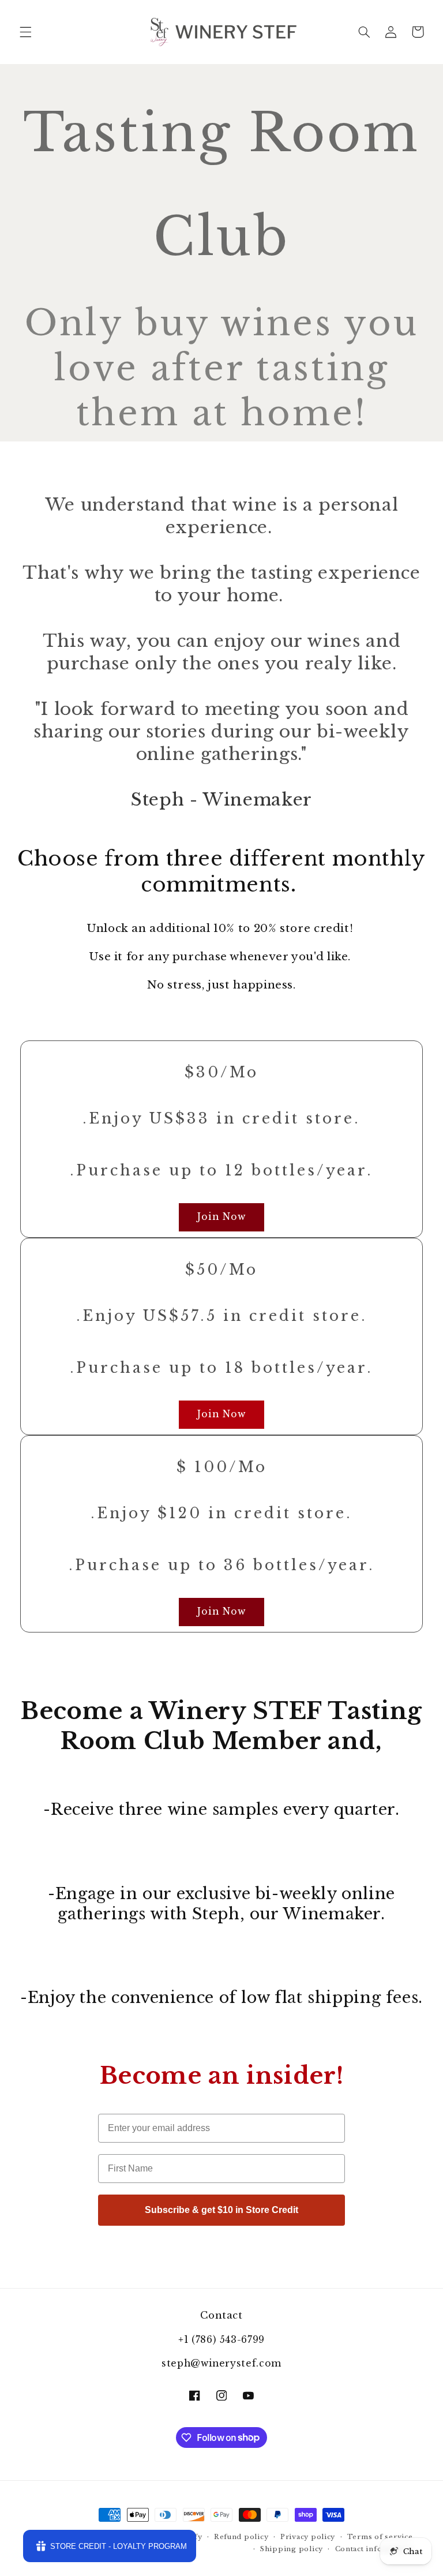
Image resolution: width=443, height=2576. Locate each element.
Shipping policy (292, 2549)
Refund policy (241, 2537)
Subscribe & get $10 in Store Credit (221, 2210)
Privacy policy (308, 2537)
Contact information (374, 2549)
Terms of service (380, 2537)
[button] (25, 32)
